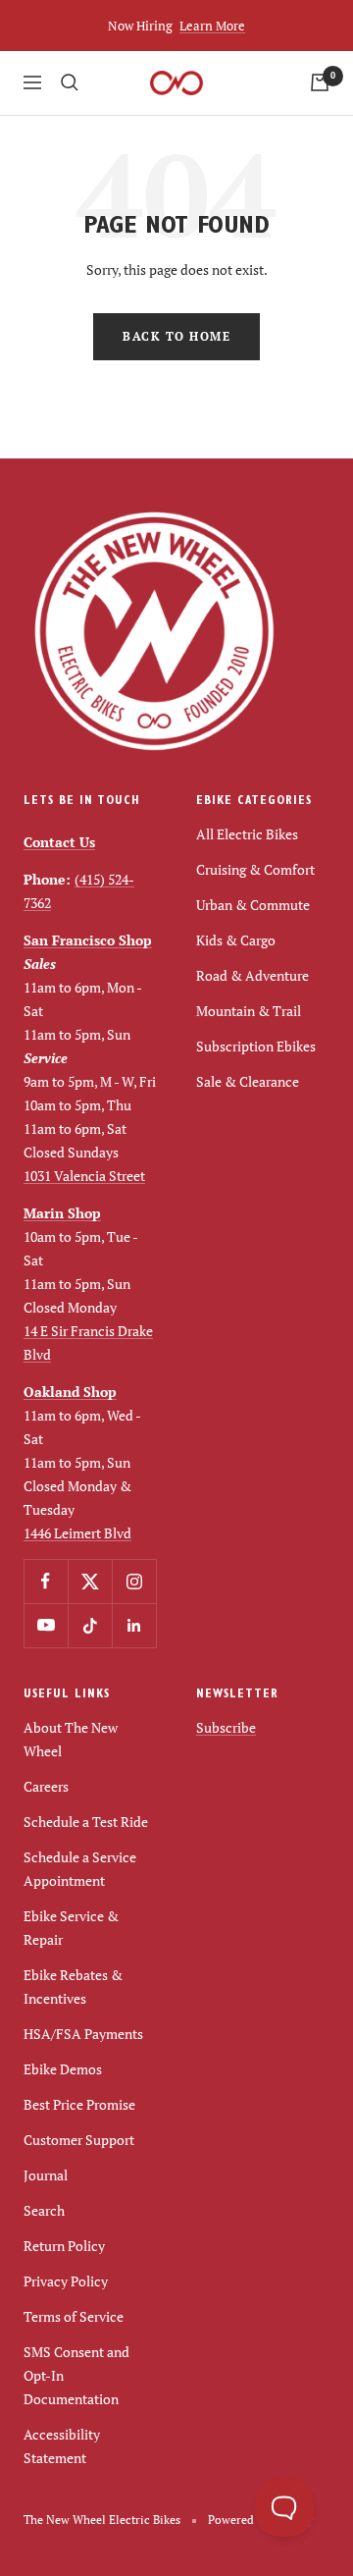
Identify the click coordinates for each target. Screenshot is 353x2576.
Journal (46, 2175)
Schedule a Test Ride (86, 1822)
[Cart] (320, 82)
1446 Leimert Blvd (77, 1533)
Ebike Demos (63, 2069)
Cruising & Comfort (255, 869)
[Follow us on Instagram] (134, 1581)
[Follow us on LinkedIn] (134, 1625)
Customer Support (79, 2140)
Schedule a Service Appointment (80, 1869)
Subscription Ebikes (256, 1046)
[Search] (70, 82)
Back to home (176, 336)
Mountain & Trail (249, 1011)
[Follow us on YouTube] (46, 1625)
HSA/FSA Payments (83, 2034)
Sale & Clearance (248, 1081)
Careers (46, 1786)
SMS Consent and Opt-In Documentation (76, 2375)
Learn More (212, 26)
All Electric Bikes (247, 834)
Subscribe (226, 1727)
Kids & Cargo (236, 940)
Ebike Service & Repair (71, 1928)
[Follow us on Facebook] (46, 1581)
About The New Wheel (71, 1739)
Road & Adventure (252, 975)
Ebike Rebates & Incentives (73, 1986)
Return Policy (64, 2246)
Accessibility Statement (62, 2446)
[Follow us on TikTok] (90, 1625)
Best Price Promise (79, 2104)
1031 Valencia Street (84, 1176)
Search (44, 2210)
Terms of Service (74, 2316)
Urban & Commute (253, 905)
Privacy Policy (66, 2281)
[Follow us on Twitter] (90, 1581)
